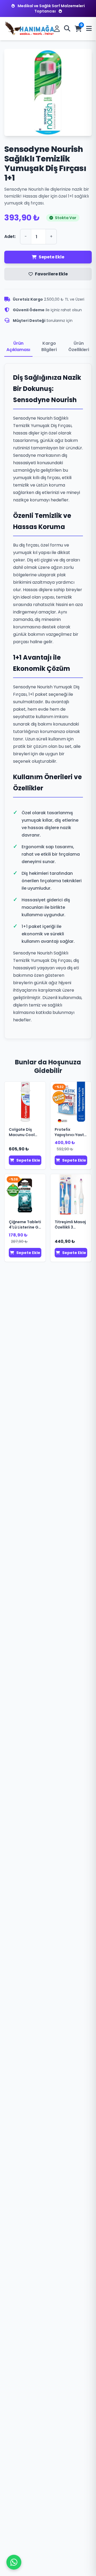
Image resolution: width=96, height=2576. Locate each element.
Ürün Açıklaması (18, 346)
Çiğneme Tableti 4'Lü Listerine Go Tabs (25, 1225)
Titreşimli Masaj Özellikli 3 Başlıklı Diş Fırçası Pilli (70, 1225)
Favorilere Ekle (51, 274)
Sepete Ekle (51, 257)
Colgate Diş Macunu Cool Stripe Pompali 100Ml (23, 1132)
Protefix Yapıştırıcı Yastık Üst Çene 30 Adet (71, 1132)
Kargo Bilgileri (49, 346)
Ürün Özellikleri (79, 346)
